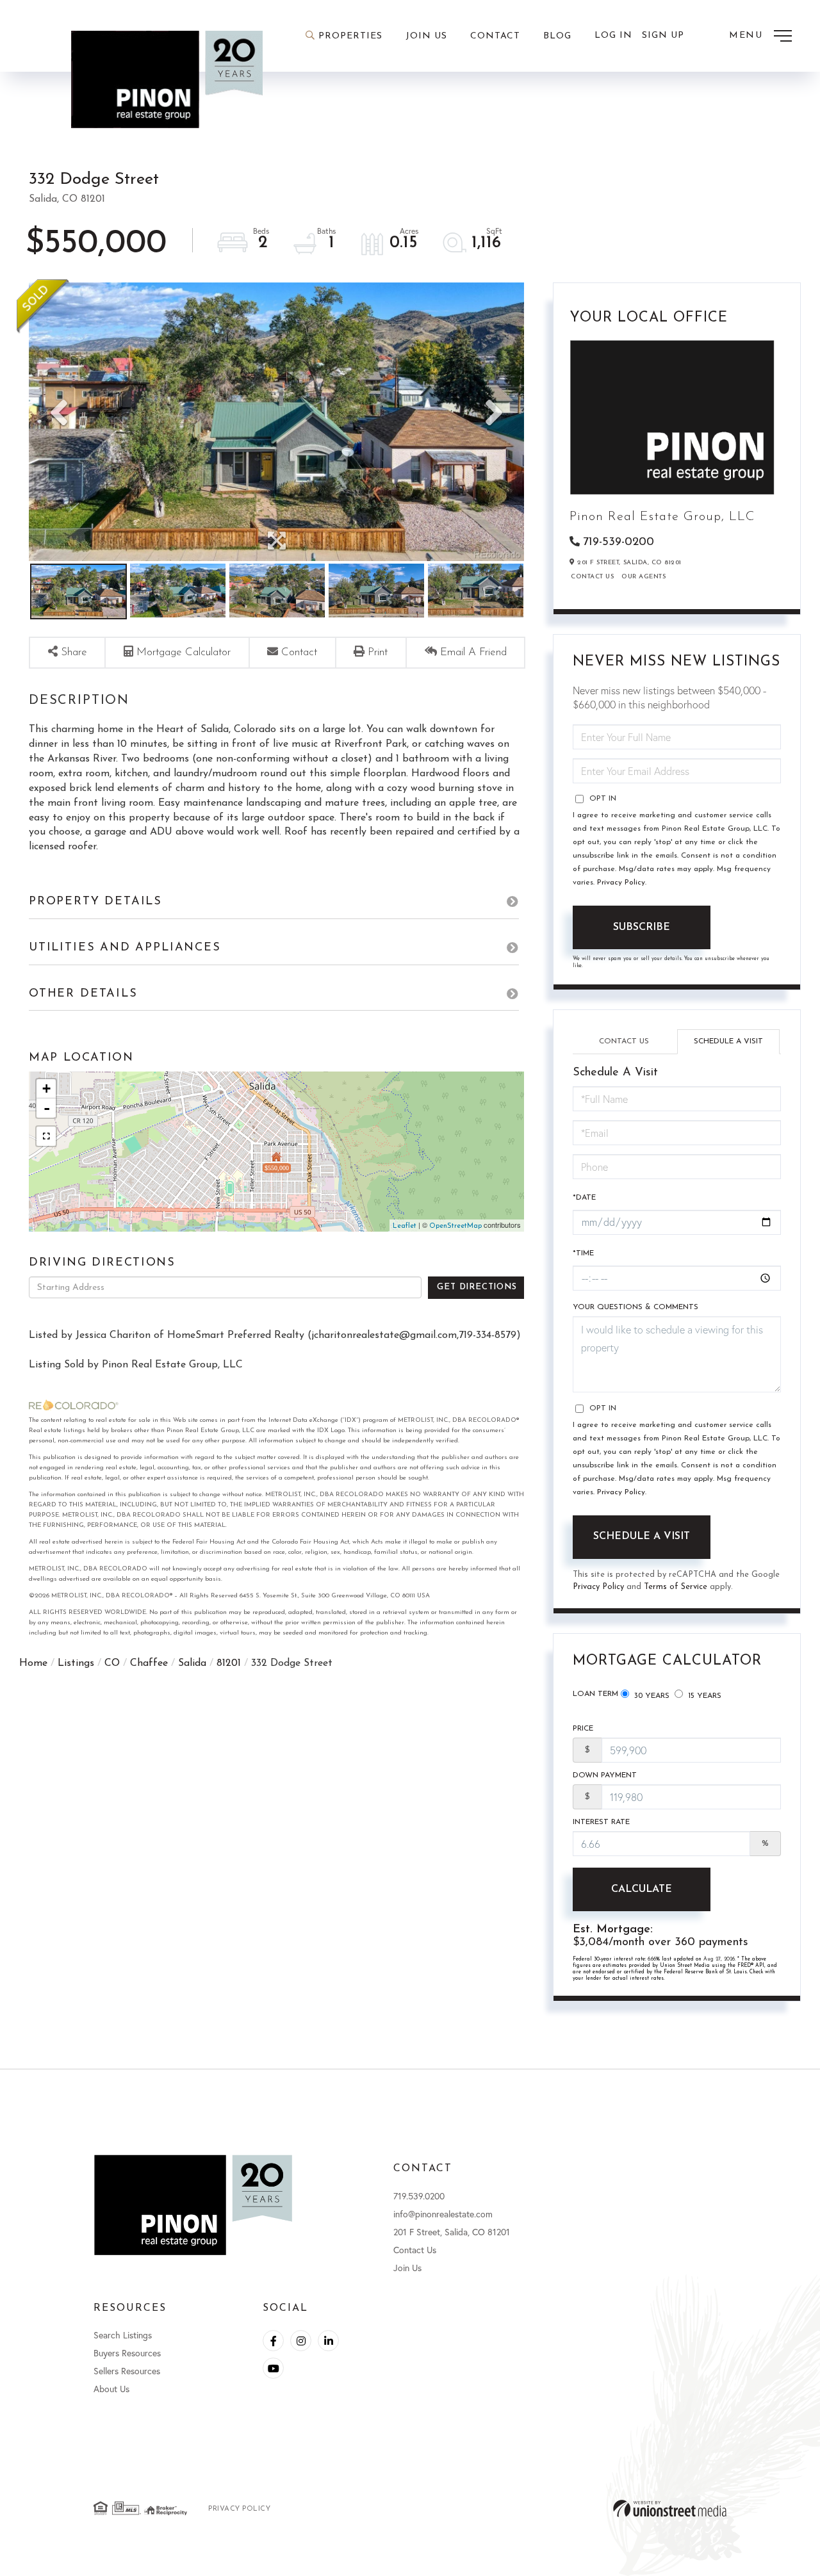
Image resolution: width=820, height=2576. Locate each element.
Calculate (642, 1889)
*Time (583, 1253)
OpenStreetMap (455, 1226)
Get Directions (477, 1287)
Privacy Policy (621, 883)
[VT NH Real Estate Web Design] (670, 2508)
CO (112, 1663)
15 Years (703, 1696)
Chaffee (149, 1663)
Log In (613, 36)
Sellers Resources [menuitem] (127, 2371)
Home (33, 1663)
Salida (192, 1663)
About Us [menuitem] (111, 2389)
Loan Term (595, 1694)
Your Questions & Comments (635, 1307)
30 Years (651, 1696)
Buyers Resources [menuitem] (127, 2353)
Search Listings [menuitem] (123, 2335)
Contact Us (592, 577)
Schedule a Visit (728, 1041)
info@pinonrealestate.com (443, 2214)
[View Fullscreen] (46, 1136)
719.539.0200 (419, 2196)
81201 (229, 1663)
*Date (584, 1198)
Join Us (407, 2268)
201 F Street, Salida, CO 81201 (452, 2232)
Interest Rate (601, 1822)
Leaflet (405, 1226)
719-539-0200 (619, 542)
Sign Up (663, 36)
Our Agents (644, 577)
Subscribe (642, 927)
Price (583, 1729)
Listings (76, 1663)
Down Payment (605, 1775)
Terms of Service (676, 1587)
